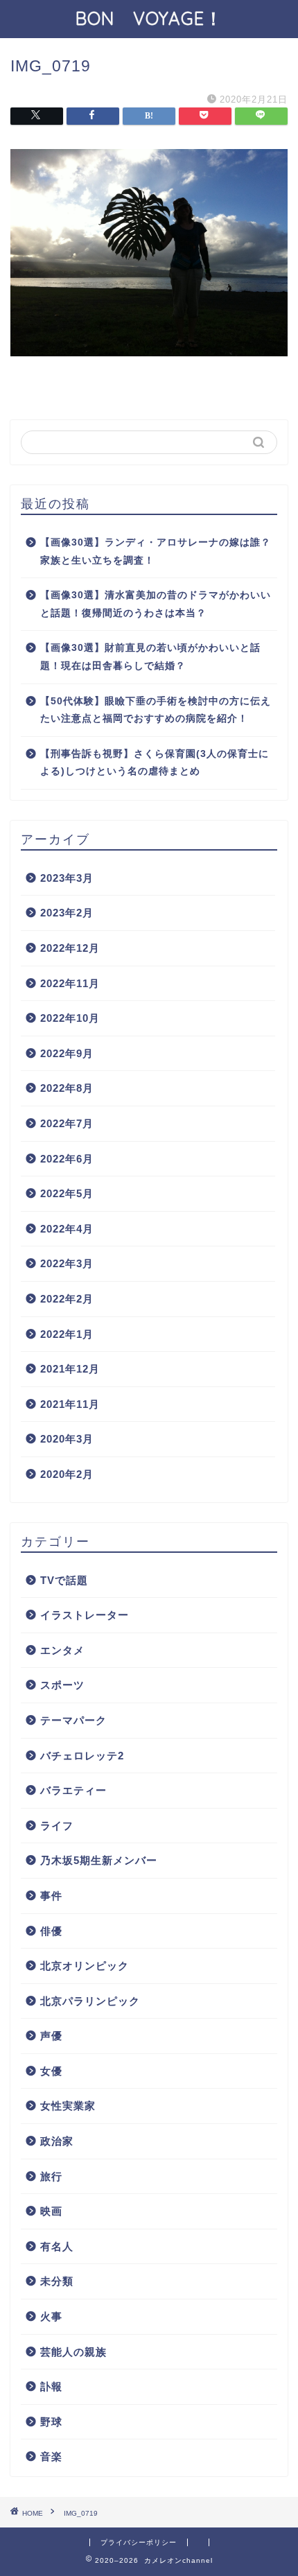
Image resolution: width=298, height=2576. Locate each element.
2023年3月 (67, 878)
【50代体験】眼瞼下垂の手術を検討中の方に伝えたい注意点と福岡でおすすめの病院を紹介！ (156, 710)
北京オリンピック (85, 1966)
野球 (51, 2422)
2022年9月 (67, 1053)
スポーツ (62, 1685)
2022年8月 (67, 1088)
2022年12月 (70, 948)
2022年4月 (67, 1229)
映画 (51, 2211)
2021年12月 (70, 1369)
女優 (51, 2071)
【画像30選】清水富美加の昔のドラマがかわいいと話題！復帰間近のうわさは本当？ (156, 604)
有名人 (57, 2246)
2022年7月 (67, 1123)
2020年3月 (67, 1439)
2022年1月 (67, 1334)
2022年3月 (67, 1263)
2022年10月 (70, 1018)
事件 (51, 1896)
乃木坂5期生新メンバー (99, 1860)
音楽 (51, 2456)
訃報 (51, 2386)
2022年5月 (67, 1193)
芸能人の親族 (73, 2352)
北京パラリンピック (90, 2001)
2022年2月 (67, 1299)
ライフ (57, 1826)
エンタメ (62, 1650)
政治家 (57, 2141)
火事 (51, 2316)
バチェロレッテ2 (82, 1756)
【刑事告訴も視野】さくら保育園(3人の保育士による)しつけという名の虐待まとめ (155, 763)
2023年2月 (67, 913)
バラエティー (73, 1790)
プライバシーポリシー (139, 2542)
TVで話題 (64, 1580)
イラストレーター (85, 1615)
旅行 (51, 2176)
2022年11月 (70, 983)
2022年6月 (67, 1159)
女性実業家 (68, 2106)
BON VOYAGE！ (159, 18)
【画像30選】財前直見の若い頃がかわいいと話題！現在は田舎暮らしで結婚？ (150, 657)
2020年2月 (67, 1474)
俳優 (51, 1931)
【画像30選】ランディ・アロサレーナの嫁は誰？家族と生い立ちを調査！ (156, 551)
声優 (51, 2036)
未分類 (57, 2281)
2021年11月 (70, 1404)
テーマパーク (73, 1720)
